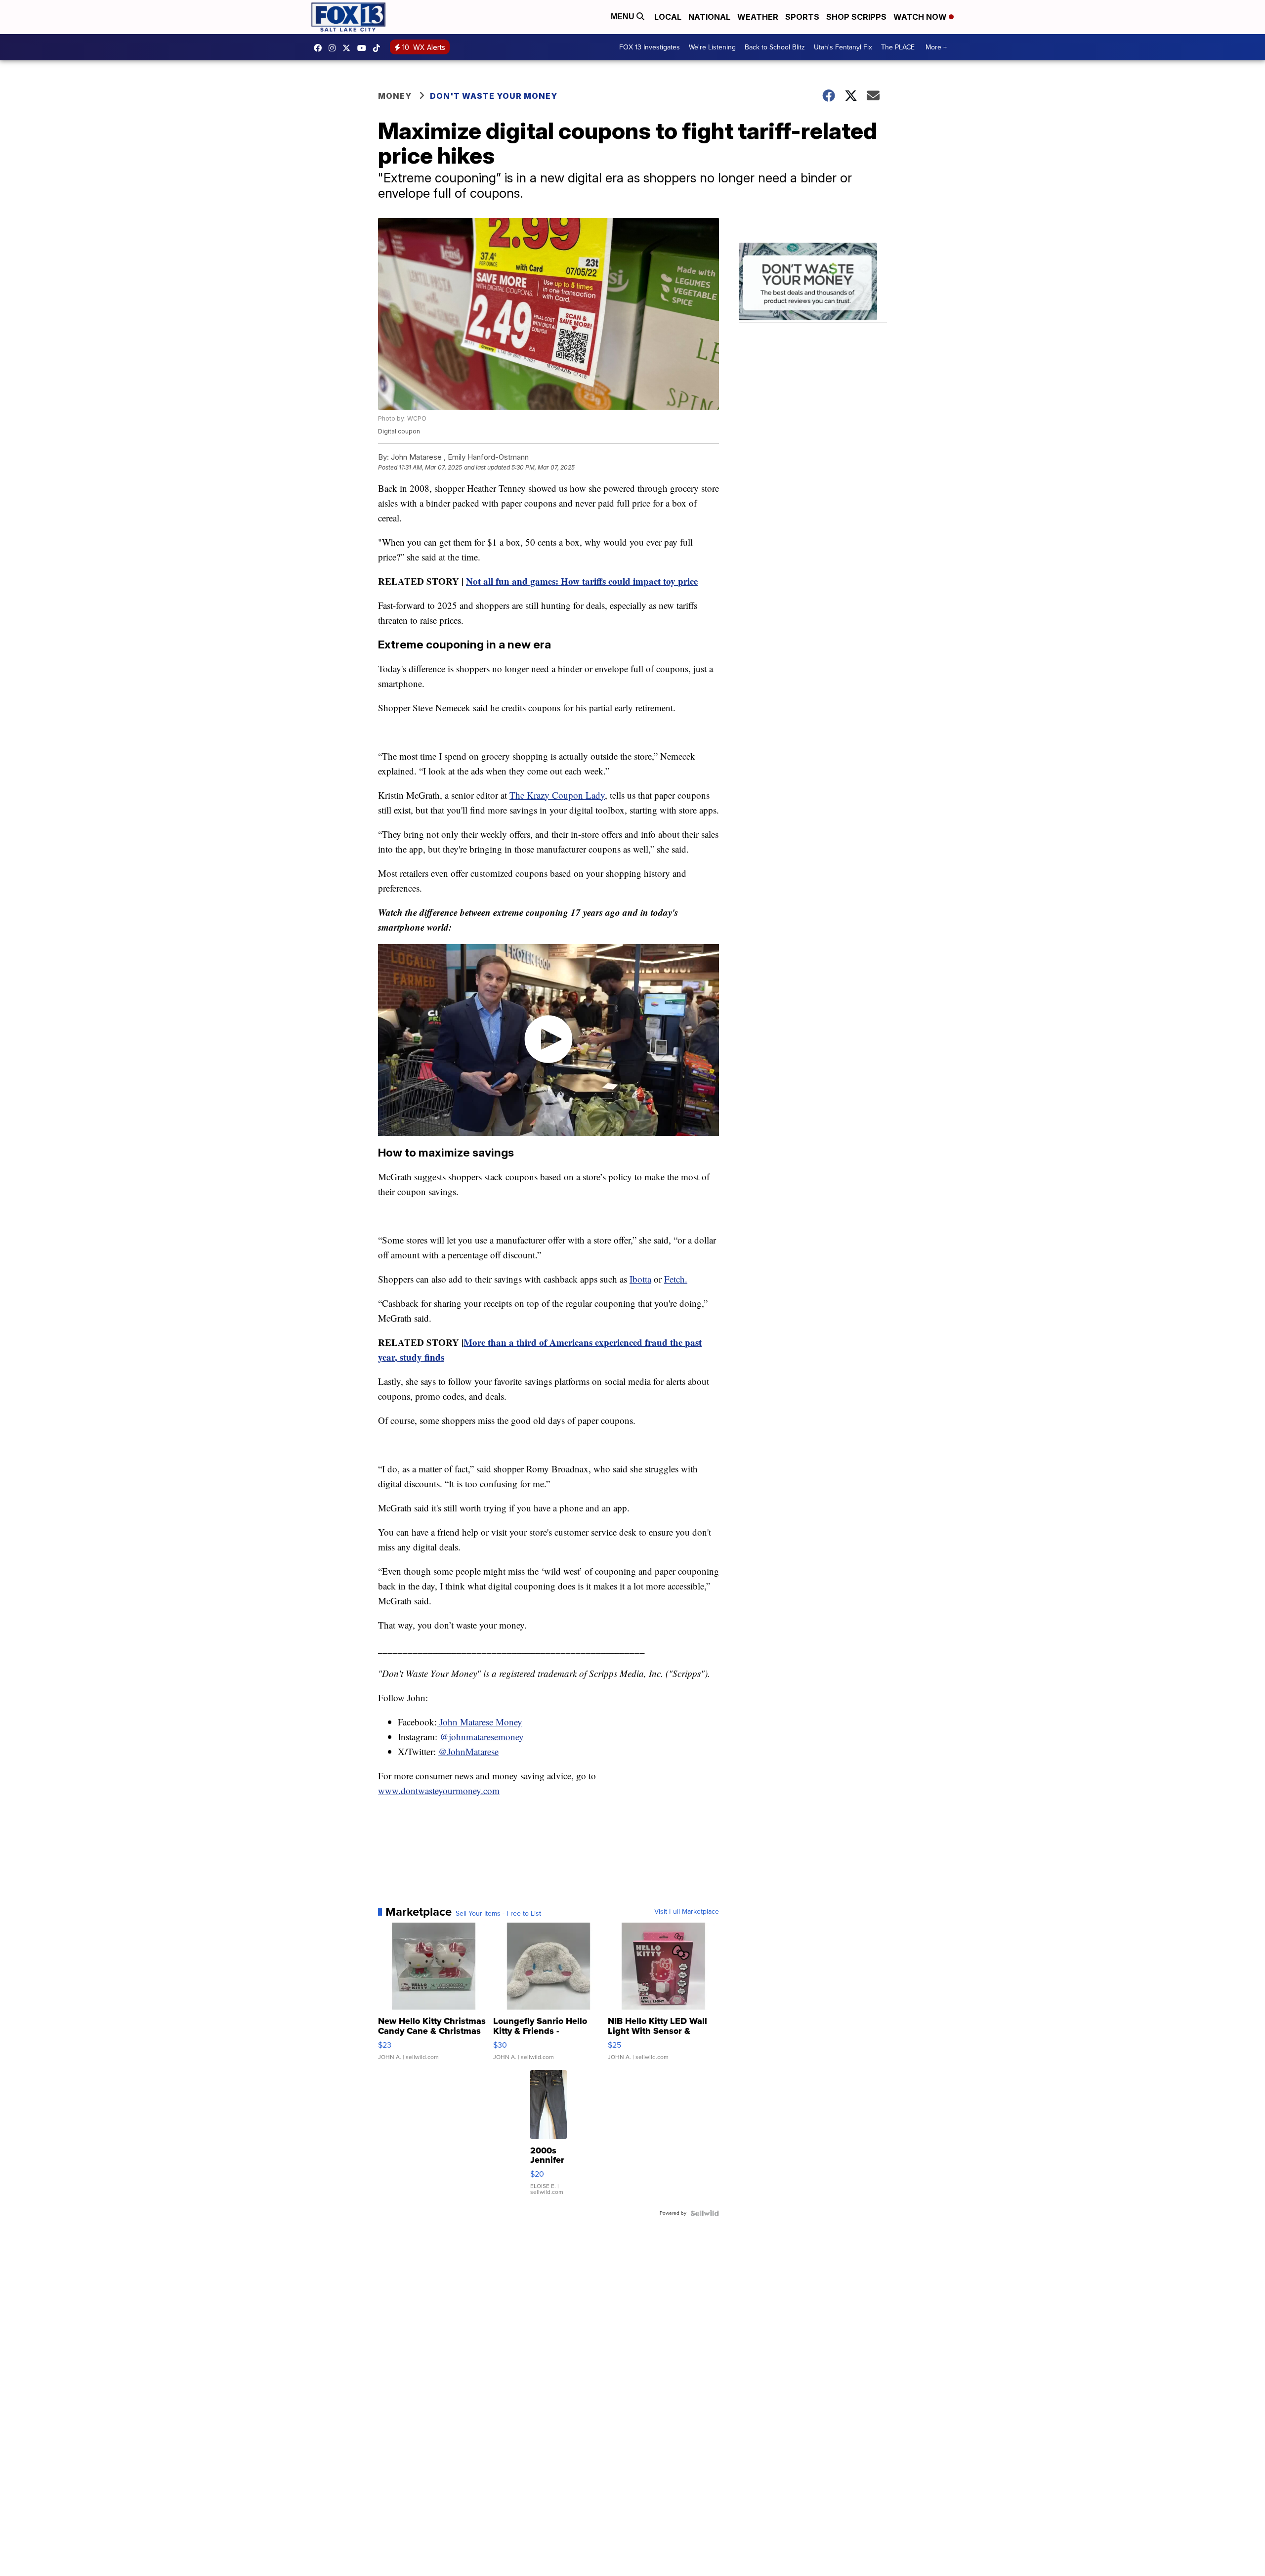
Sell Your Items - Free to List (498, 1914)
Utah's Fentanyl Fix (843, 47)
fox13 (349, 48)
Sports (802, 17)
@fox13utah (379, 48)
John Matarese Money (480, 1722)
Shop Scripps (856, 17)
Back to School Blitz (775, 47)
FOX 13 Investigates (650, 47)
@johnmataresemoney (482, 1737)
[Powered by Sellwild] (705, 2213)
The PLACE (898, 47)
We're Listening (712, 47)
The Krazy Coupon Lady (557, 795)
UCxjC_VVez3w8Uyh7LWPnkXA (364, 48)
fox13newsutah (320, 48)
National (709, 17)
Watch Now (921, 17)
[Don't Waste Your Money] (813, 283)
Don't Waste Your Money (494, 96)
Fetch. (676, 1279)
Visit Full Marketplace (687, 1912)
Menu (624, 17)
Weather (758, 17)
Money (395, 96)
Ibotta (640, 1279)
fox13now (335, 48)
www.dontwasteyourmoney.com (439, 1790)
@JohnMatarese (468, 1751)
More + (936, 47)
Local (668, 17)
